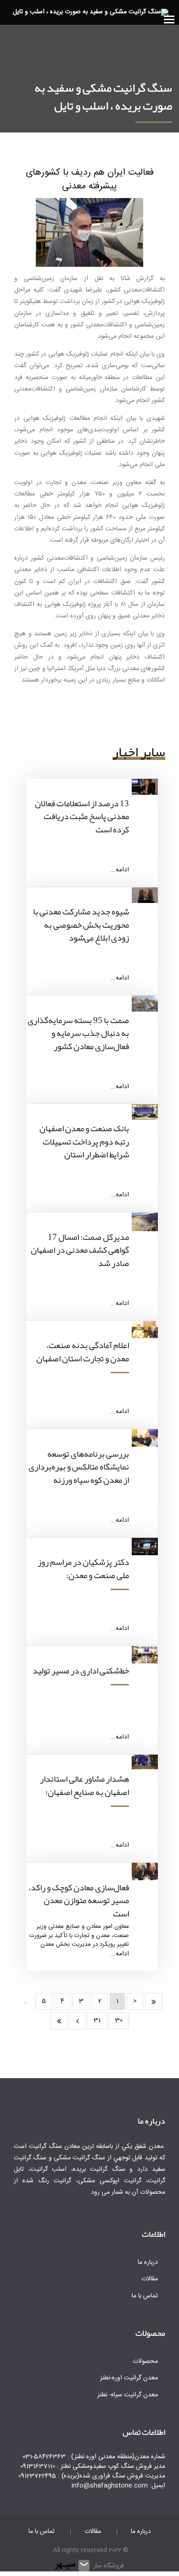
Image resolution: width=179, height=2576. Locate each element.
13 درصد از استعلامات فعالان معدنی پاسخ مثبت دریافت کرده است (82, 817)
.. (25, 2001)
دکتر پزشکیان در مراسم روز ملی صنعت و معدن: (83, 1569)
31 (97, 2020)
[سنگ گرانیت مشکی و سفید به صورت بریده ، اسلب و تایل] (91, 13)
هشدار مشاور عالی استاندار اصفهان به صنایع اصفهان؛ (84, 1786)
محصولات (145, 2361)
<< (154, 2002)
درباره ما (148, 2262)
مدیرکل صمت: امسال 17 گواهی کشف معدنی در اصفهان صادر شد (80, 1250)
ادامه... (120, 870)
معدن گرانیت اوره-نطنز (129, 2378)
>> (59, 2021)
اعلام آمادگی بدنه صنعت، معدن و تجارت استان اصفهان (83, 1352)
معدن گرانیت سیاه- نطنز (128, 2395)
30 (119, 2020)
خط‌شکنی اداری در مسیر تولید (81, 1671)
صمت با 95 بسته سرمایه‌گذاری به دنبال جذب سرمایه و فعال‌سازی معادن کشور (78, 1033)
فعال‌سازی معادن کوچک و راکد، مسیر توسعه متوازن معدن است (79, 1901)
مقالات (150, 2279)
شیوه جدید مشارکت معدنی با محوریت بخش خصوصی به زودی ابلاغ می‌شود (81, 925)
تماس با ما (145, 2296)
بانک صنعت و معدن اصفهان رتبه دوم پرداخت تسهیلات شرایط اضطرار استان (84, 1142)
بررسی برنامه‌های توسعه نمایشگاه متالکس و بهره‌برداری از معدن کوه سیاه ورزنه (79, 1467)
